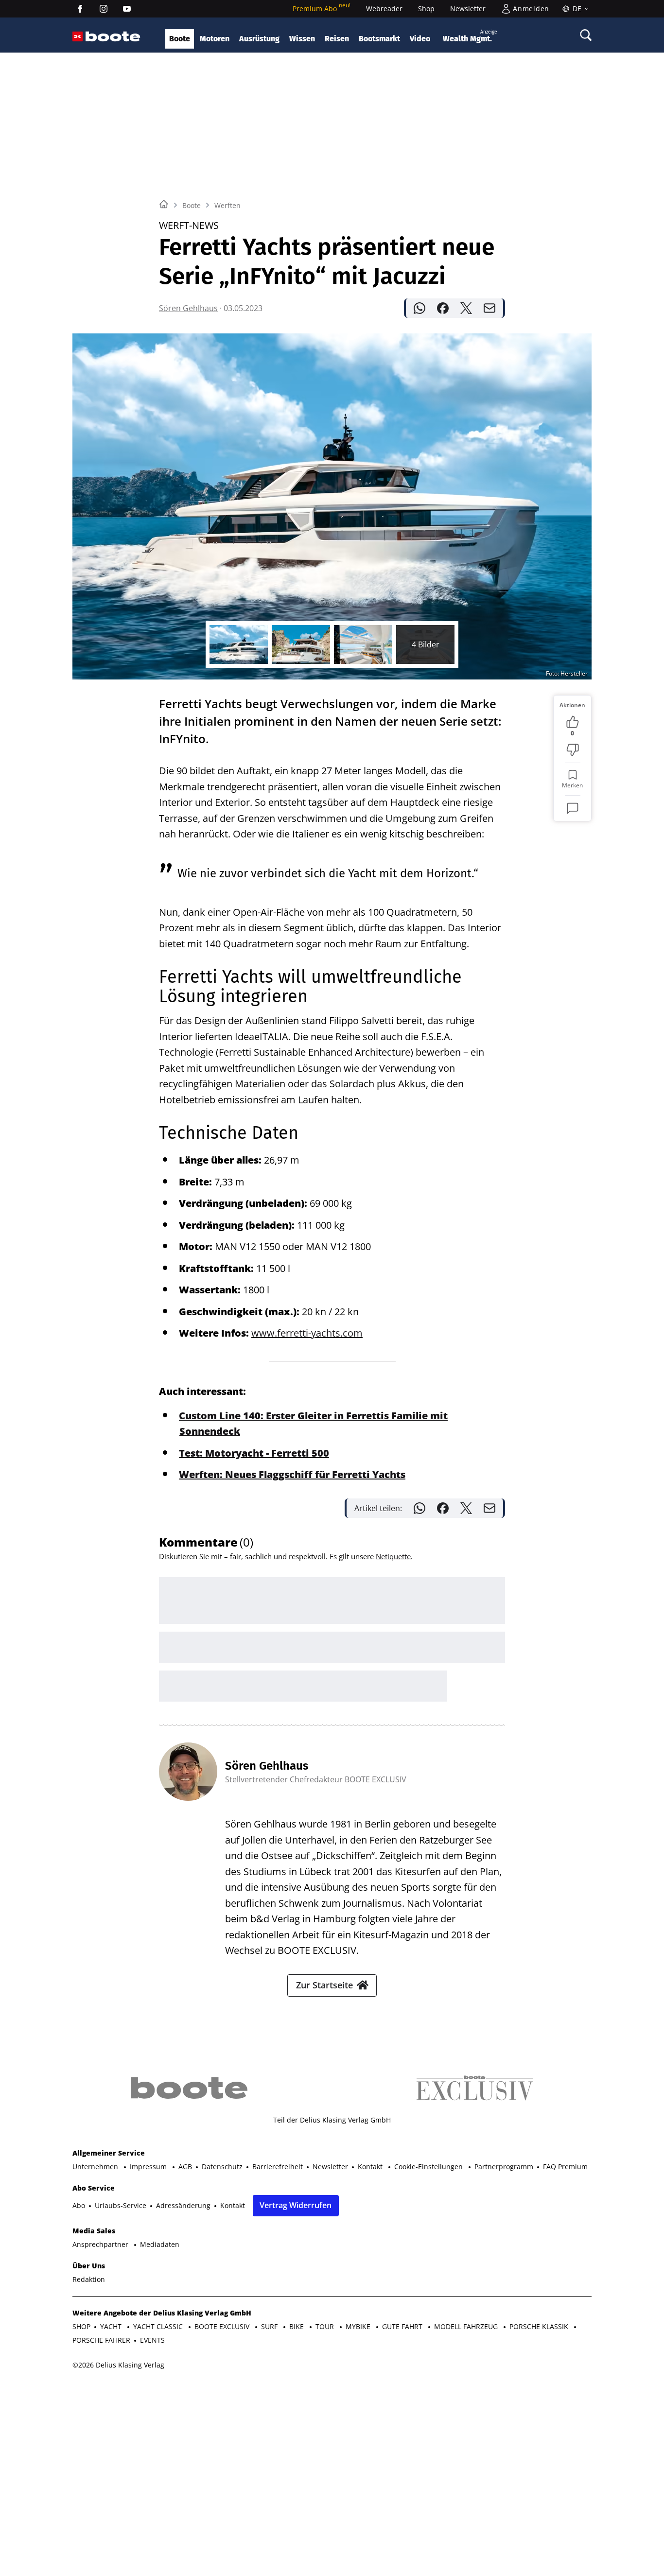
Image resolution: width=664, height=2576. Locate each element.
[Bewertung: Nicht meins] (573, 750)
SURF (270, 2326)
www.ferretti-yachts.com (307, 1333)
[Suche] (586, 35)
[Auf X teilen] (466, 308)
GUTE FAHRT (403, 2326)
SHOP (81, 2326)
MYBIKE (359, 2326)
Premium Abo (322, 9)
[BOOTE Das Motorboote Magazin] (113, 37)
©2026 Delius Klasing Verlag (118, 2365)
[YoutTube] (127, 9)
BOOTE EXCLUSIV (223, 2326)
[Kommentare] (573, 808)
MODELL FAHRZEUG (467, 2326)
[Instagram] (104, 9)
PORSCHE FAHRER (101, 2340)
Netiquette (393, 1556)
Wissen (302, 39)
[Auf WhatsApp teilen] (419, 308)
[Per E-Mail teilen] (489, 308)
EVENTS (152, 2340)
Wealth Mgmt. (470, 36)
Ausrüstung (259, 39)
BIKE (297, 2326)
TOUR (326, 2326)
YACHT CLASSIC (159, 2326)
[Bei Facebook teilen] (443, 308)
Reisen (337, 39)
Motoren (215, 39)
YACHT (112, 2326)
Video (420, 39)
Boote (180, 39)
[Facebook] (80, 9)
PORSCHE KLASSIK (540, 2326)
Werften (227, 205)
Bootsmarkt (379, 39)
